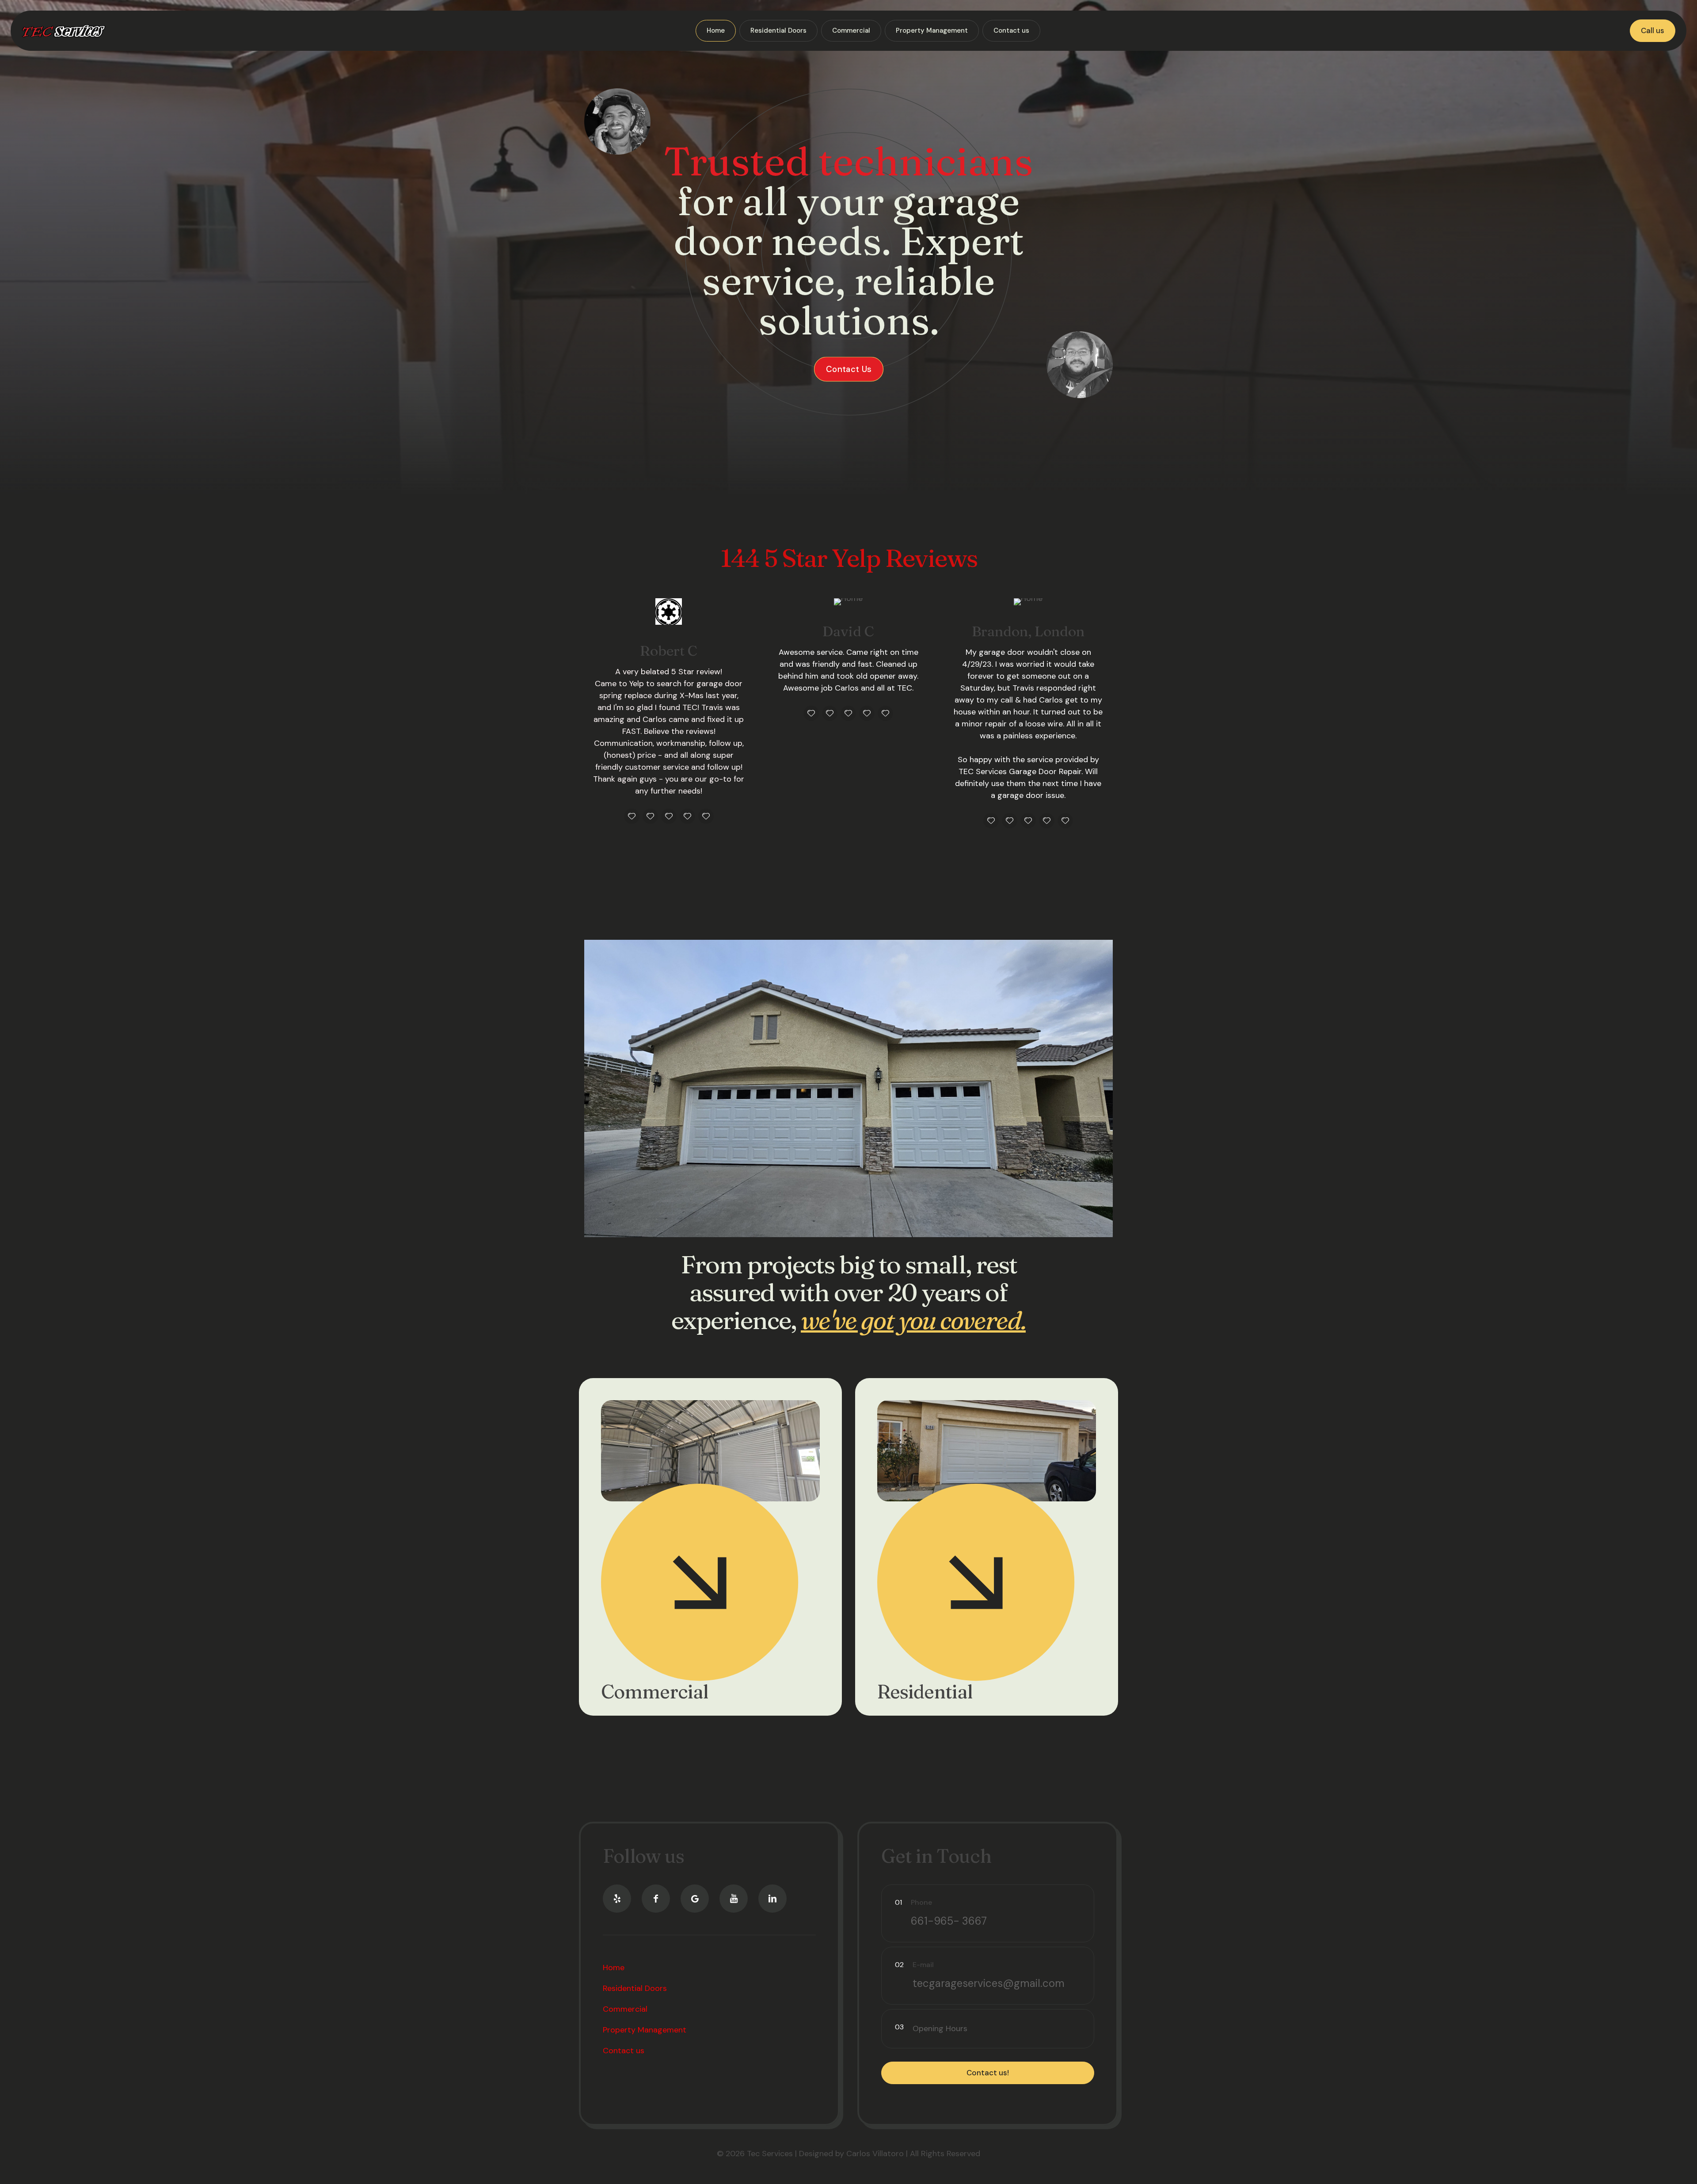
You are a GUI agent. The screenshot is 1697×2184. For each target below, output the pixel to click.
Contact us (624, 2051)
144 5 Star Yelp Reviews (849, 558)
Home (614, 1967)
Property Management (645, 2030)
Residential (925, 1692)
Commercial (654, 1692)
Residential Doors (635, 1988)
